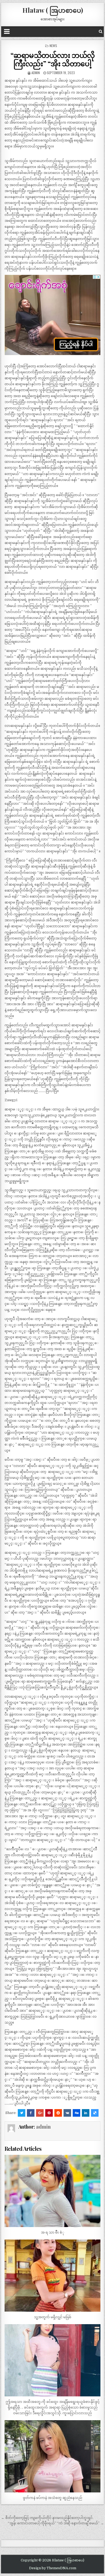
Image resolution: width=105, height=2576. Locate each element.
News (53, 46)
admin (36, 73)
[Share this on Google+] (40, 2113)
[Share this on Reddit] (58, 2113)
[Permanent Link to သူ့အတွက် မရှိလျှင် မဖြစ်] (52, 2276)
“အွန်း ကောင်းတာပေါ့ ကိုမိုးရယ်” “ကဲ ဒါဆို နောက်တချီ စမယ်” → (56, 2523)
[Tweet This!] (22, 2113)
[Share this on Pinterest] (49, 2113)
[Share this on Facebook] (31, 2113)
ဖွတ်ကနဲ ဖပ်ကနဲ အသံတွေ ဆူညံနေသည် (52, 2498)
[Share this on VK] (67, 2113)
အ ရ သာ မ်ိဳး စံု (53, 2232)
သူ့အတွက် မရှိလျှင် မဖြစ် (53, 2317)
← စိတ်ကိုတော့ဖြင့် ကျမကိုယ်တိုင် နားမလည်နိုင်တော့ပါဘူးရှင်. (47, 2518)
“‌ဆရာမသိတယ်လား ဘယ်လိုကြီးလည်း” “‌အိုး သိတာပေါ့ (53, 59)
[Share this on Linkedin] (86, 2113)
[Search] (101, 32)
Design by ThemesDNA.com (53, 2568)
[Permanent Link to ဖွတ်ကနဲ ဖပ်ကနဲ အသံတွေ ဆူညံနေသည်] (52, 2456)
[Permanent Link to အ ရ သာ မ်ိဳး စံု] (52, 2191)
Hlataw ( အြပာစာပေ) (53, 10)
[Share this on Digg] (76, 2113)
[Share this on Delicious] (95, 2113)
